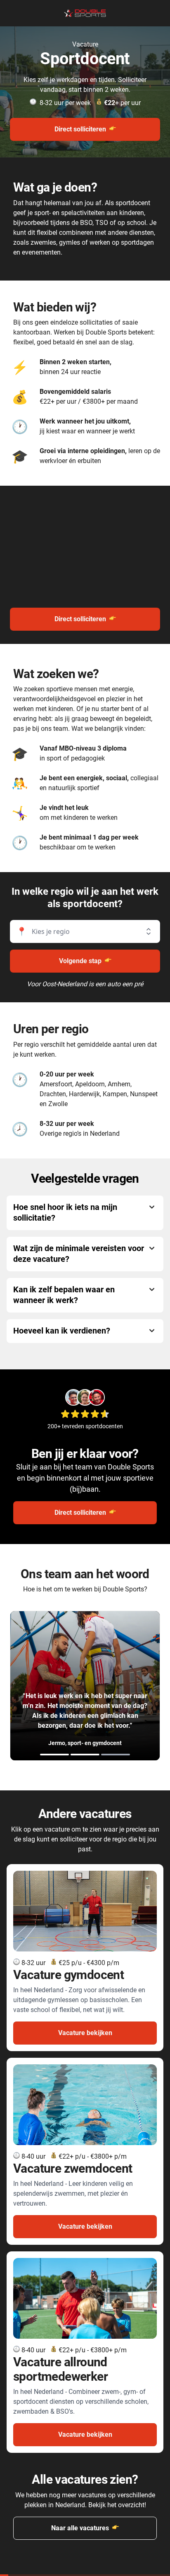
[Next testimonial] (122, 1686)
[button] (85, 931)
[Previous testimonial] (48, 1686)
